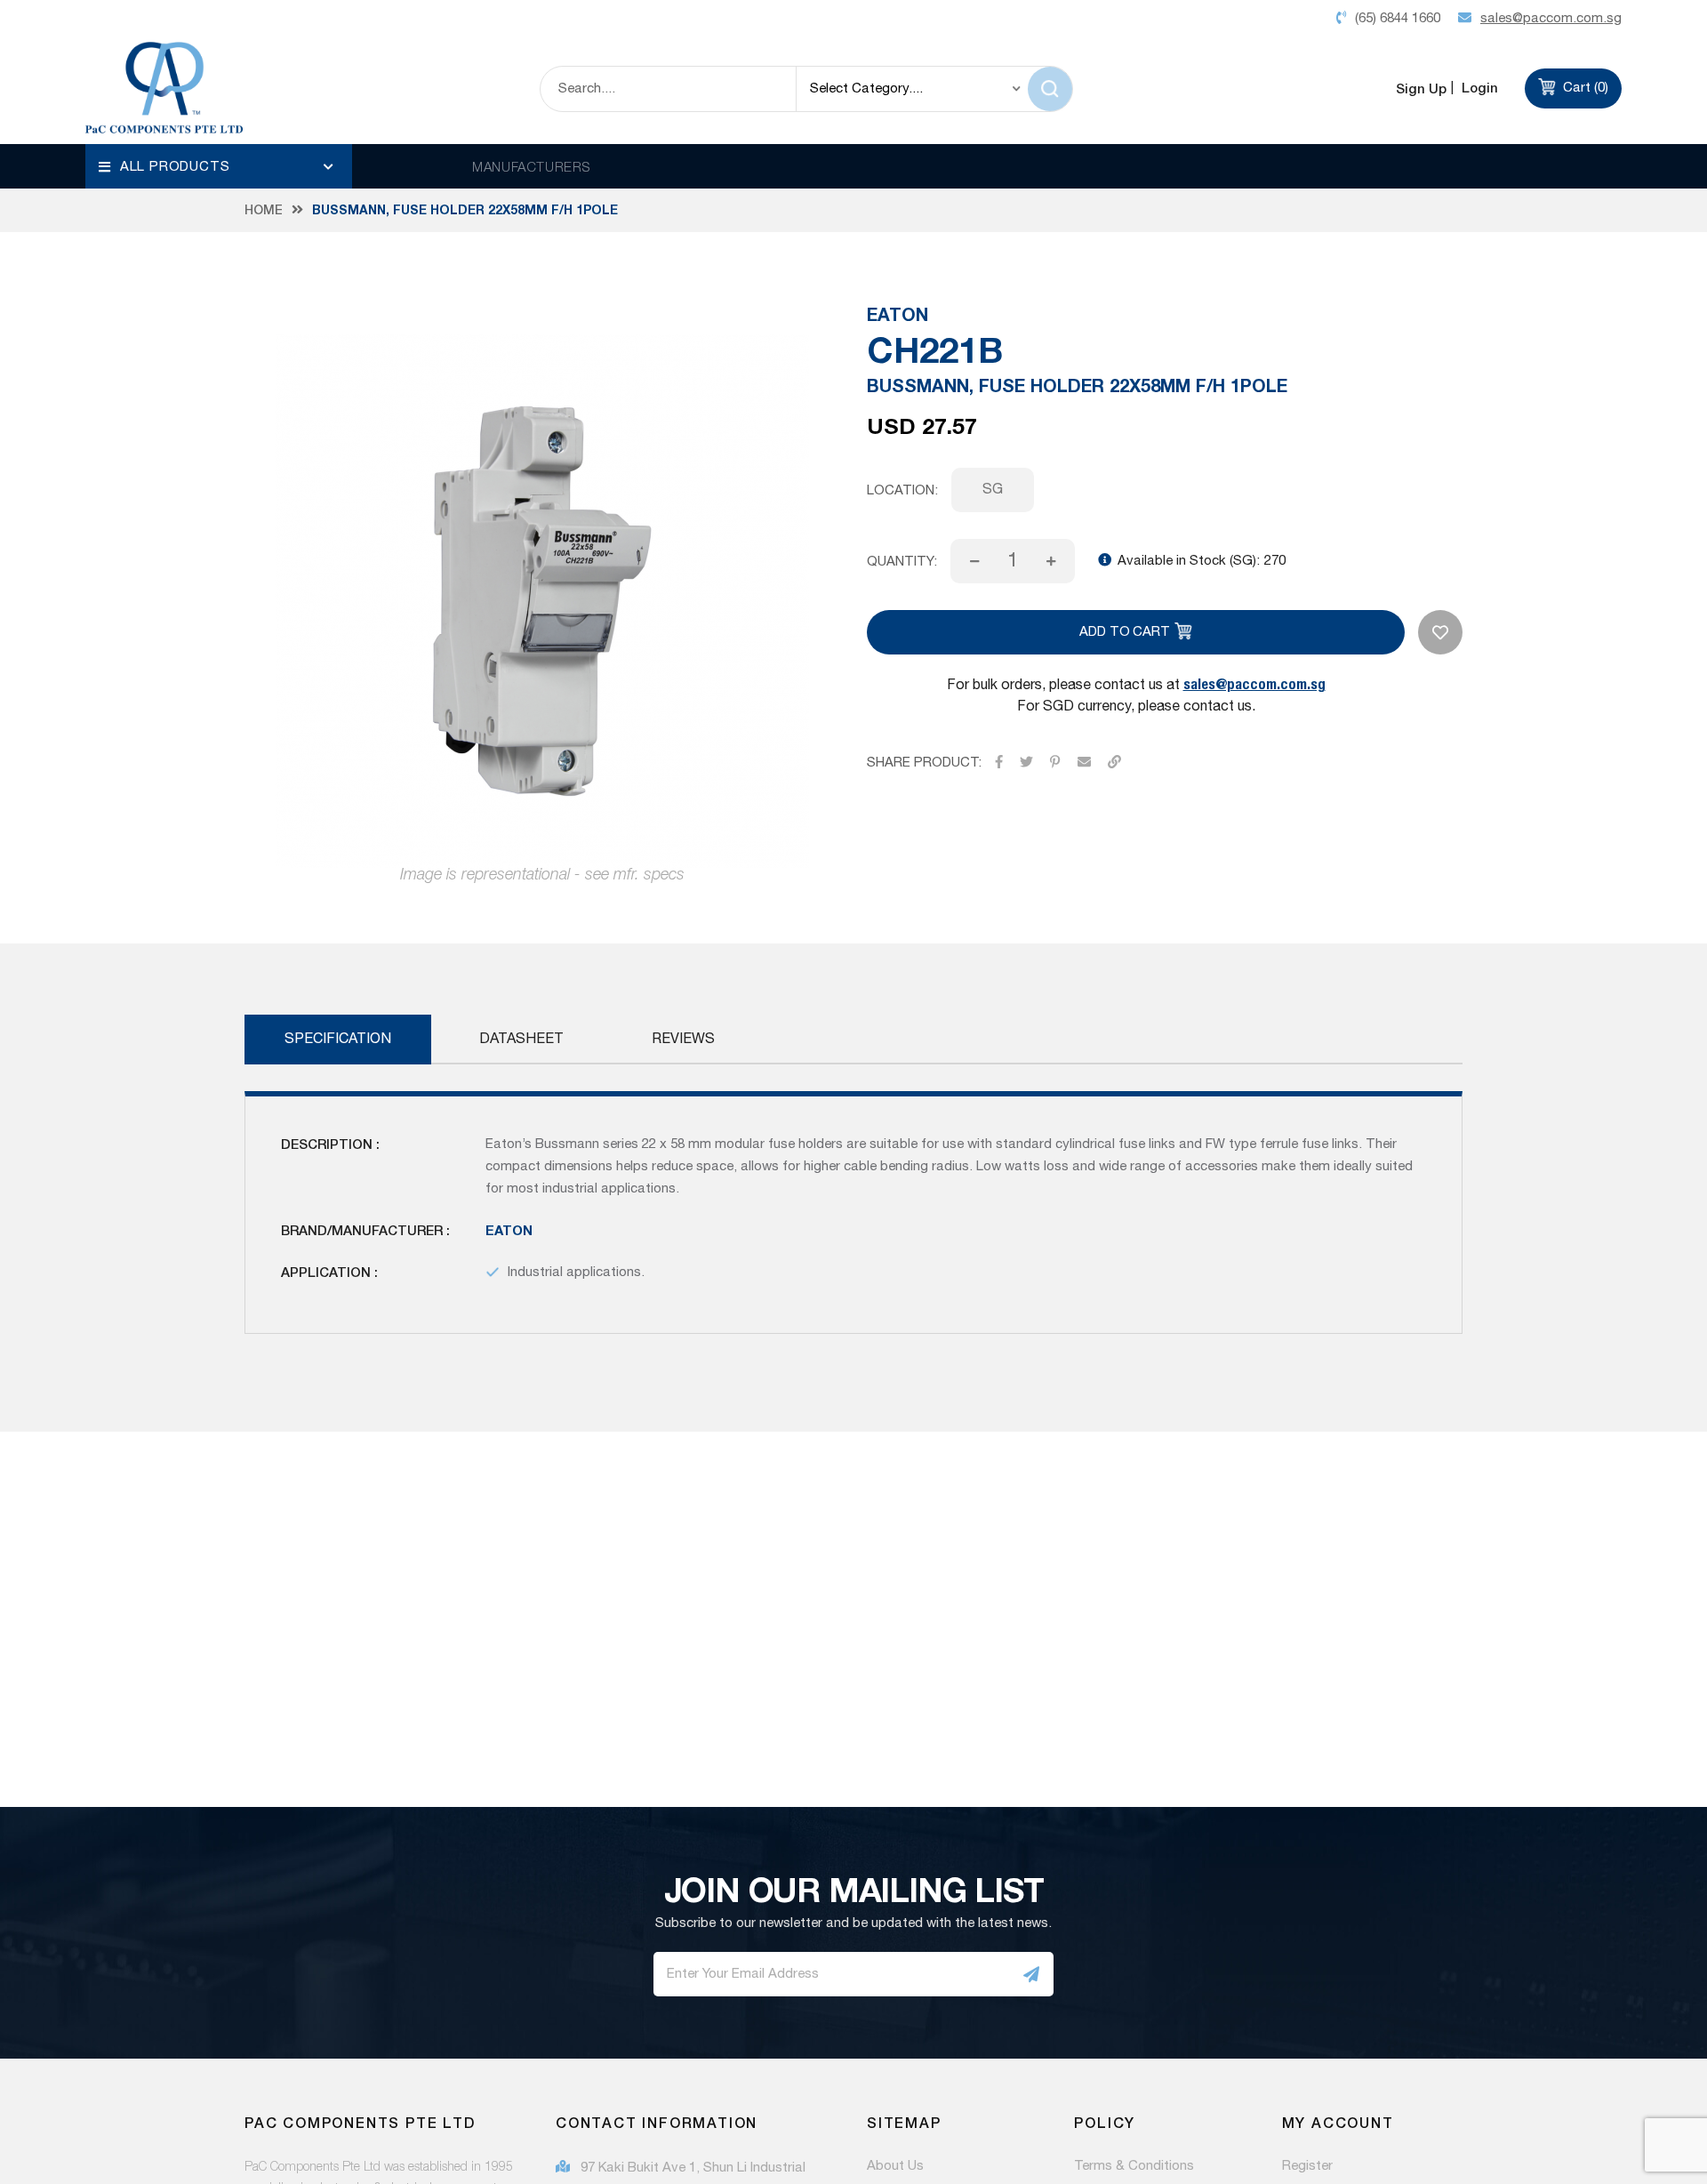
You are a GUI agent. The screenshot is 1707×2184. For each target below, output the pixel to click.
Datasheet (521, 1039)
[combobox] (668, 89)
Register (1307, 2166)
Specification (338, 1039)
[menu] (219, 166)
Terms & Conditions (1134, 2166)
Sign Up (1421, 88)
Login (1478, 88)
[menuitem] (219, 166)
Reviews (683, 1039)
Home (264, 210)
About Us (895, 2166)
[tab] (338, 1040)
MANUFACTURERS (531, 166)
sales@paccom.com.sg (1254, 683)
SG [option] (993, 490)
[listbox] (1207, 490)
